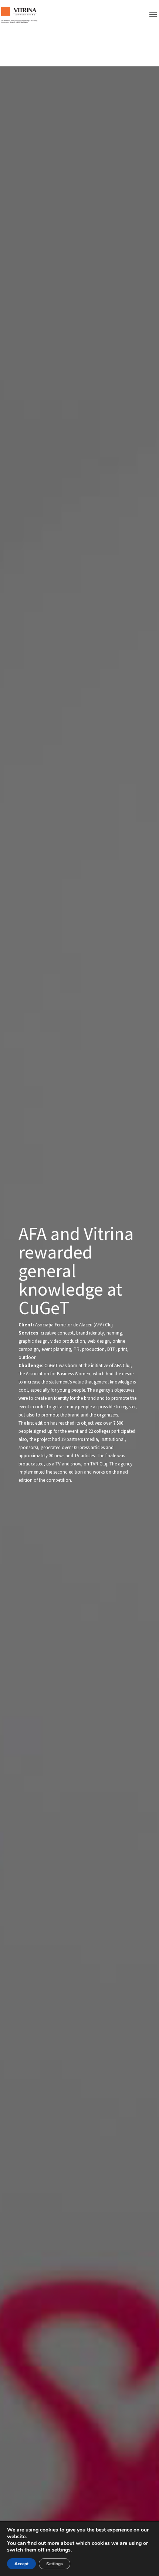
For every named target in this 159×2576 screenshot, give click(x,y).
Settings (55, 2564)
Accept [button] (21, 2564)
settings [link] (61, 2550)
